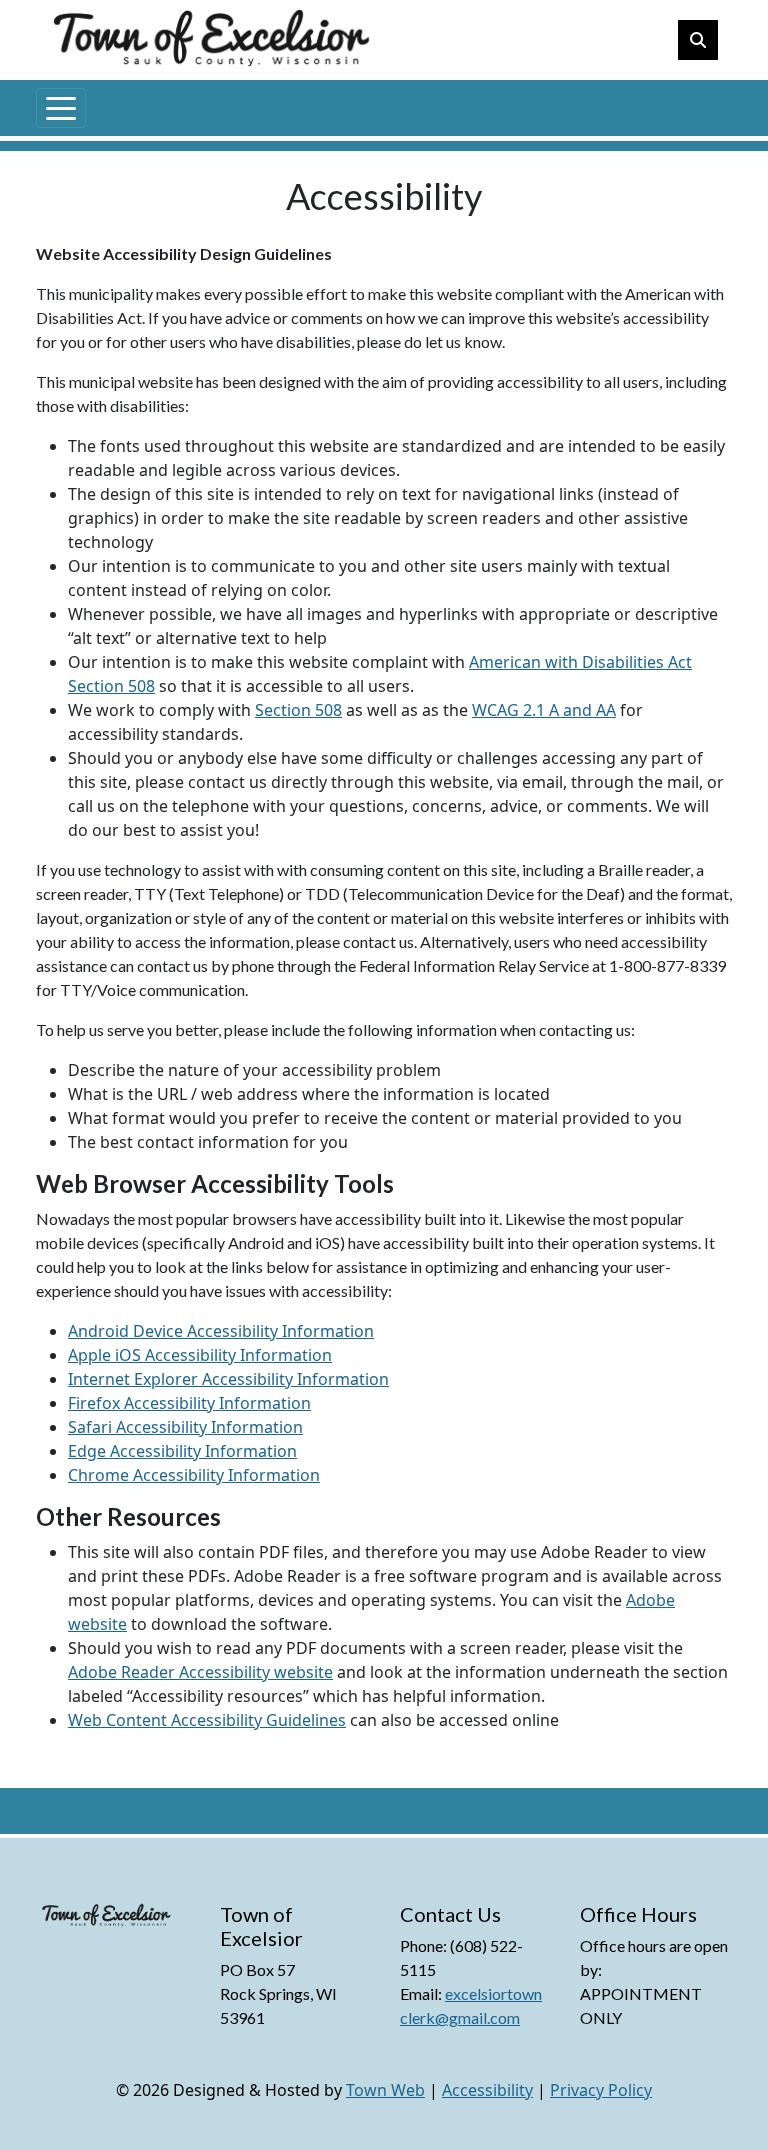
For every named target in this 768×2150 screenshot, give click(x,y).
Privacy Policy (601, 2090)
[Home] (127, 106)
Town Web (385, 2090)
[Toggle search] (698, 40)
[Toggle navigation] (61, 108)
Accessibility (487, 2090)
